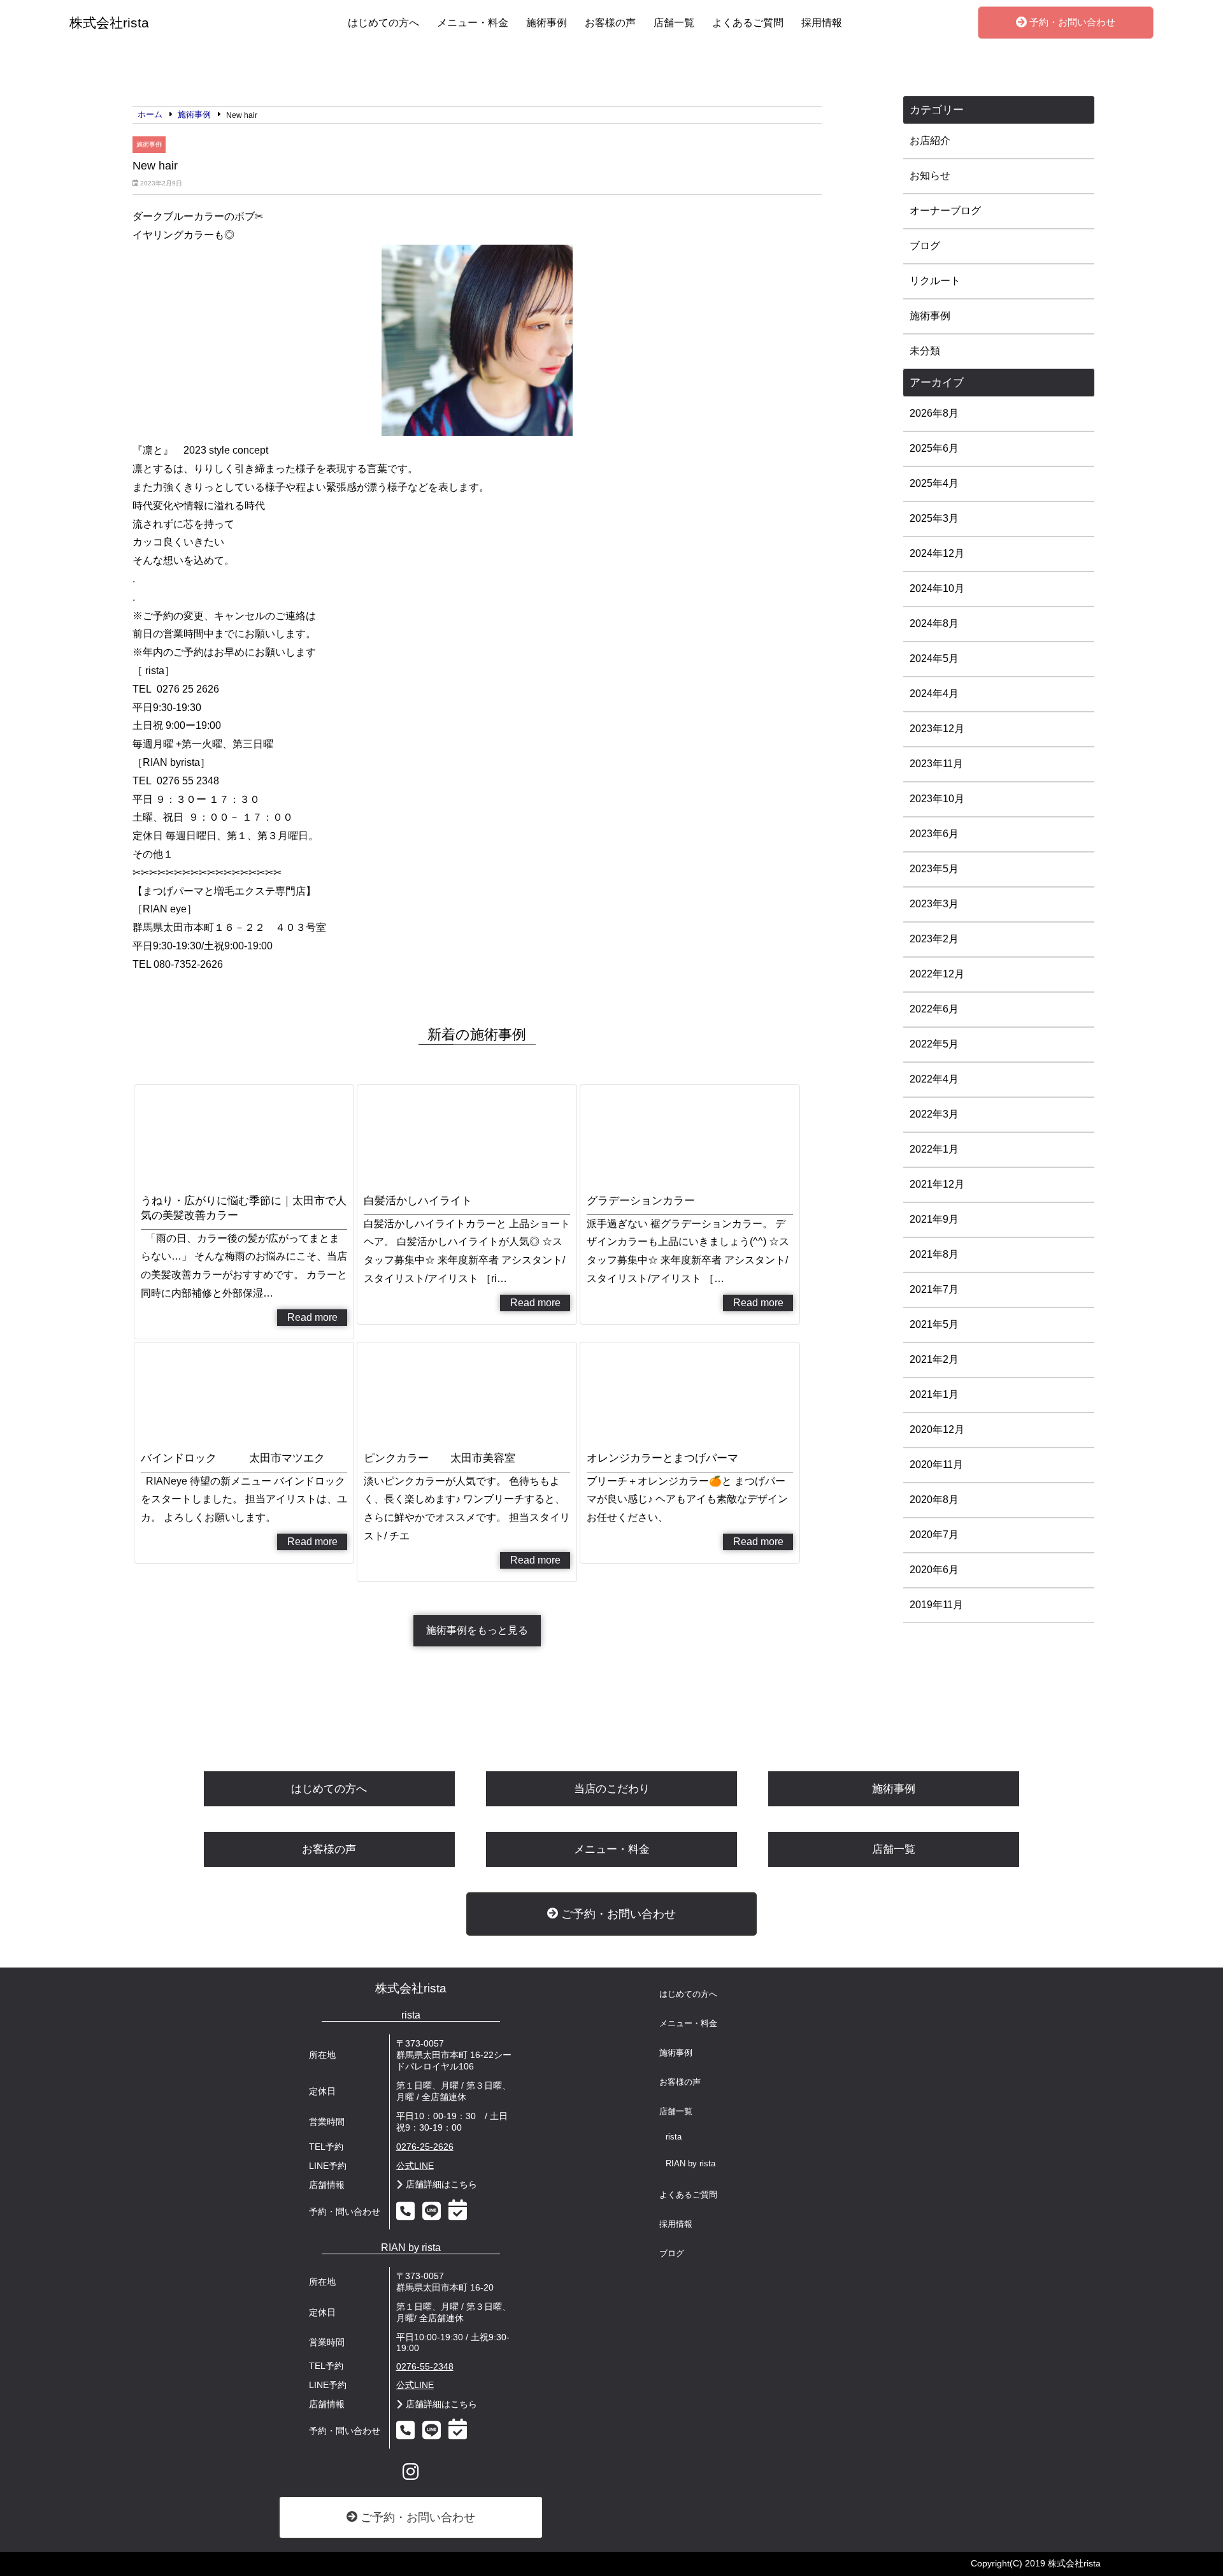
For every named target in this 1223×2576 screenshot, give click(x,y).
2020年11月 (936, 1464)
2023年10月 (937, 799)
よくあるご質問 (748, 23)
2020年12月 (937, 1429)
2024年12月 (937, 553)
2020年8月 (934, 1500)
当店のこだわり (612, 1789)
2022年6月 (934, 1009)
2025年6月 (934, 448)
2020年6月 (934, 1570)
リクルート (935, 281)
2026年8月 (934, 413)
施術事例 (547, 23)
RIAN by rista (690, 2164)
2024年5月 (934, 658)
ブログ (925, 246)
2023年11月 (936, 764)
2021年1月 (934, 1394)
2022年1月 (934, 1149)
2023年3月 (934, 904)
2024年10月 (937, 588)
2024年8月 (934, 623)
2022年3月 (934, 1114)
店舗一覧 (674, 23)
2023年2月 (934, 939)
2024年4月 (934, 694)
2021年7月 (934, 1289)
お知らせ (930, 176)
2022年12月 (937, 974)
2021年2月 (934, 1359)
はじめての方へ (383, 23)
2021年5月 (934, 1324)
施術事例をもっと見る (477, 1630)
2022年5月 (934, 1044)
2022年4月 (934, 1079)
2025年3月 (934, 518)
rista (674, 2137)
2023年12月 (937, 729)
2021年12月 (937, 1184)
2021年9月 (934, 1219)
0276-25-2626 (425, 2147)
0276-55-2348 (425, 2367)
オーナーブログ (945, 211)
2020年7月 (934, 1535)
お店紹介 (930, 140)
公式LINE (415, 2166)
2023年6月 (934, 834)
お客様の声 (610, 23)
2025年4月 (934, 483)
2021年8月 (934, 1254)
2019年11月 (936, 1605)
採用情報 (822, 23)
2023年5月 (934, 869)
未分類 (925, 351)
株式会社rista (411, 1988)
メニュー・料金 (473, 23)
